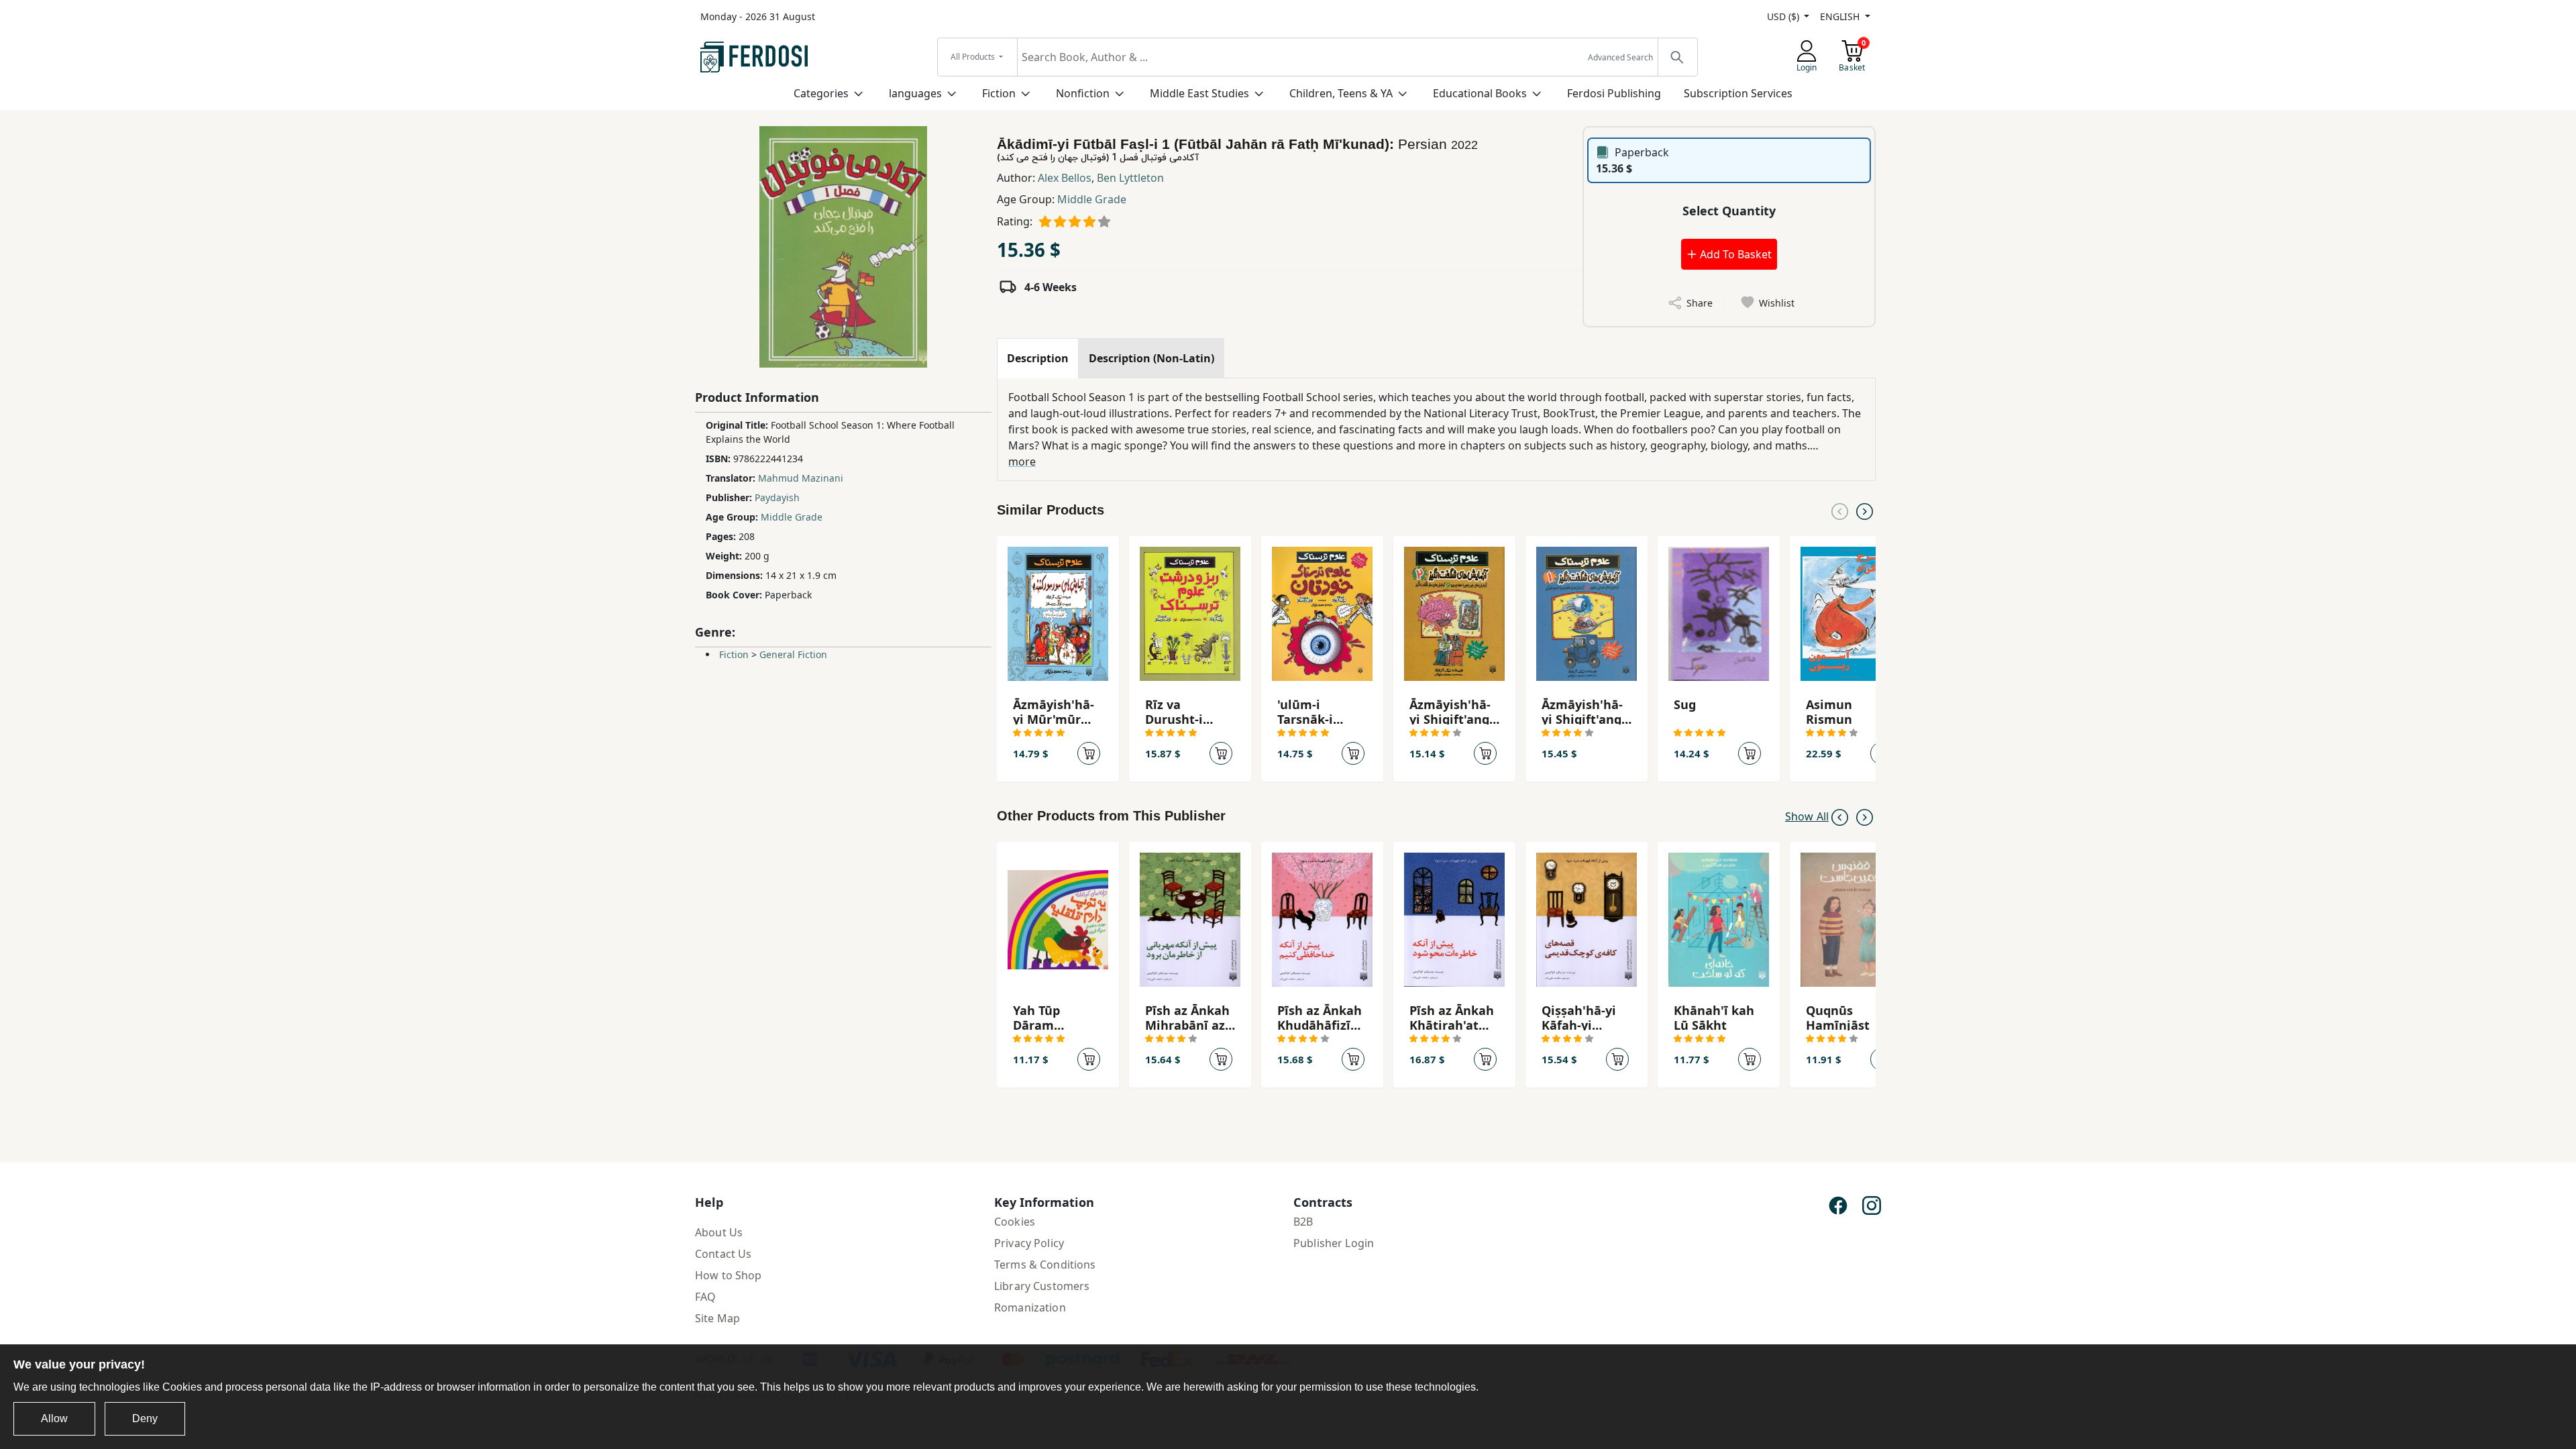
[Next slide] (1865, 511)
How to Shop (729, 1275)
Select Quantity (1729, 211)
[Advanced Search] (1677, 57)
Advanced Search (1620, 57)
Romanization (1030, 1307)
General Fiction (793, 654)
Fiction (999, 93)
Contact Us (723, 1254)
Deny (145, 1418)
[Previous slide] (1840, 511)
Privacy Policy (1029, 1243)
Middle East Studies (1199, 93)
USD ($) (1784, 16)
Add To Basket (1734, 254)
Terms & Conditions (1045, 1265)
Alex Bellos (1065, 178)
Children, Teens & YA (1341, 93)
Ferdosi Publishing (1614, 93)
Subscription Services (1738, 93)
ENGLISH (1841, 16)
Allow (54, 1418)
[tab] (1038, 358)
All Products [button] (974, 57)
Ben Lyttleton (1130, 178)
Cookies (1015, 1222)
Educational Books (1480, 93)
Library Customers (1042, 1286)
